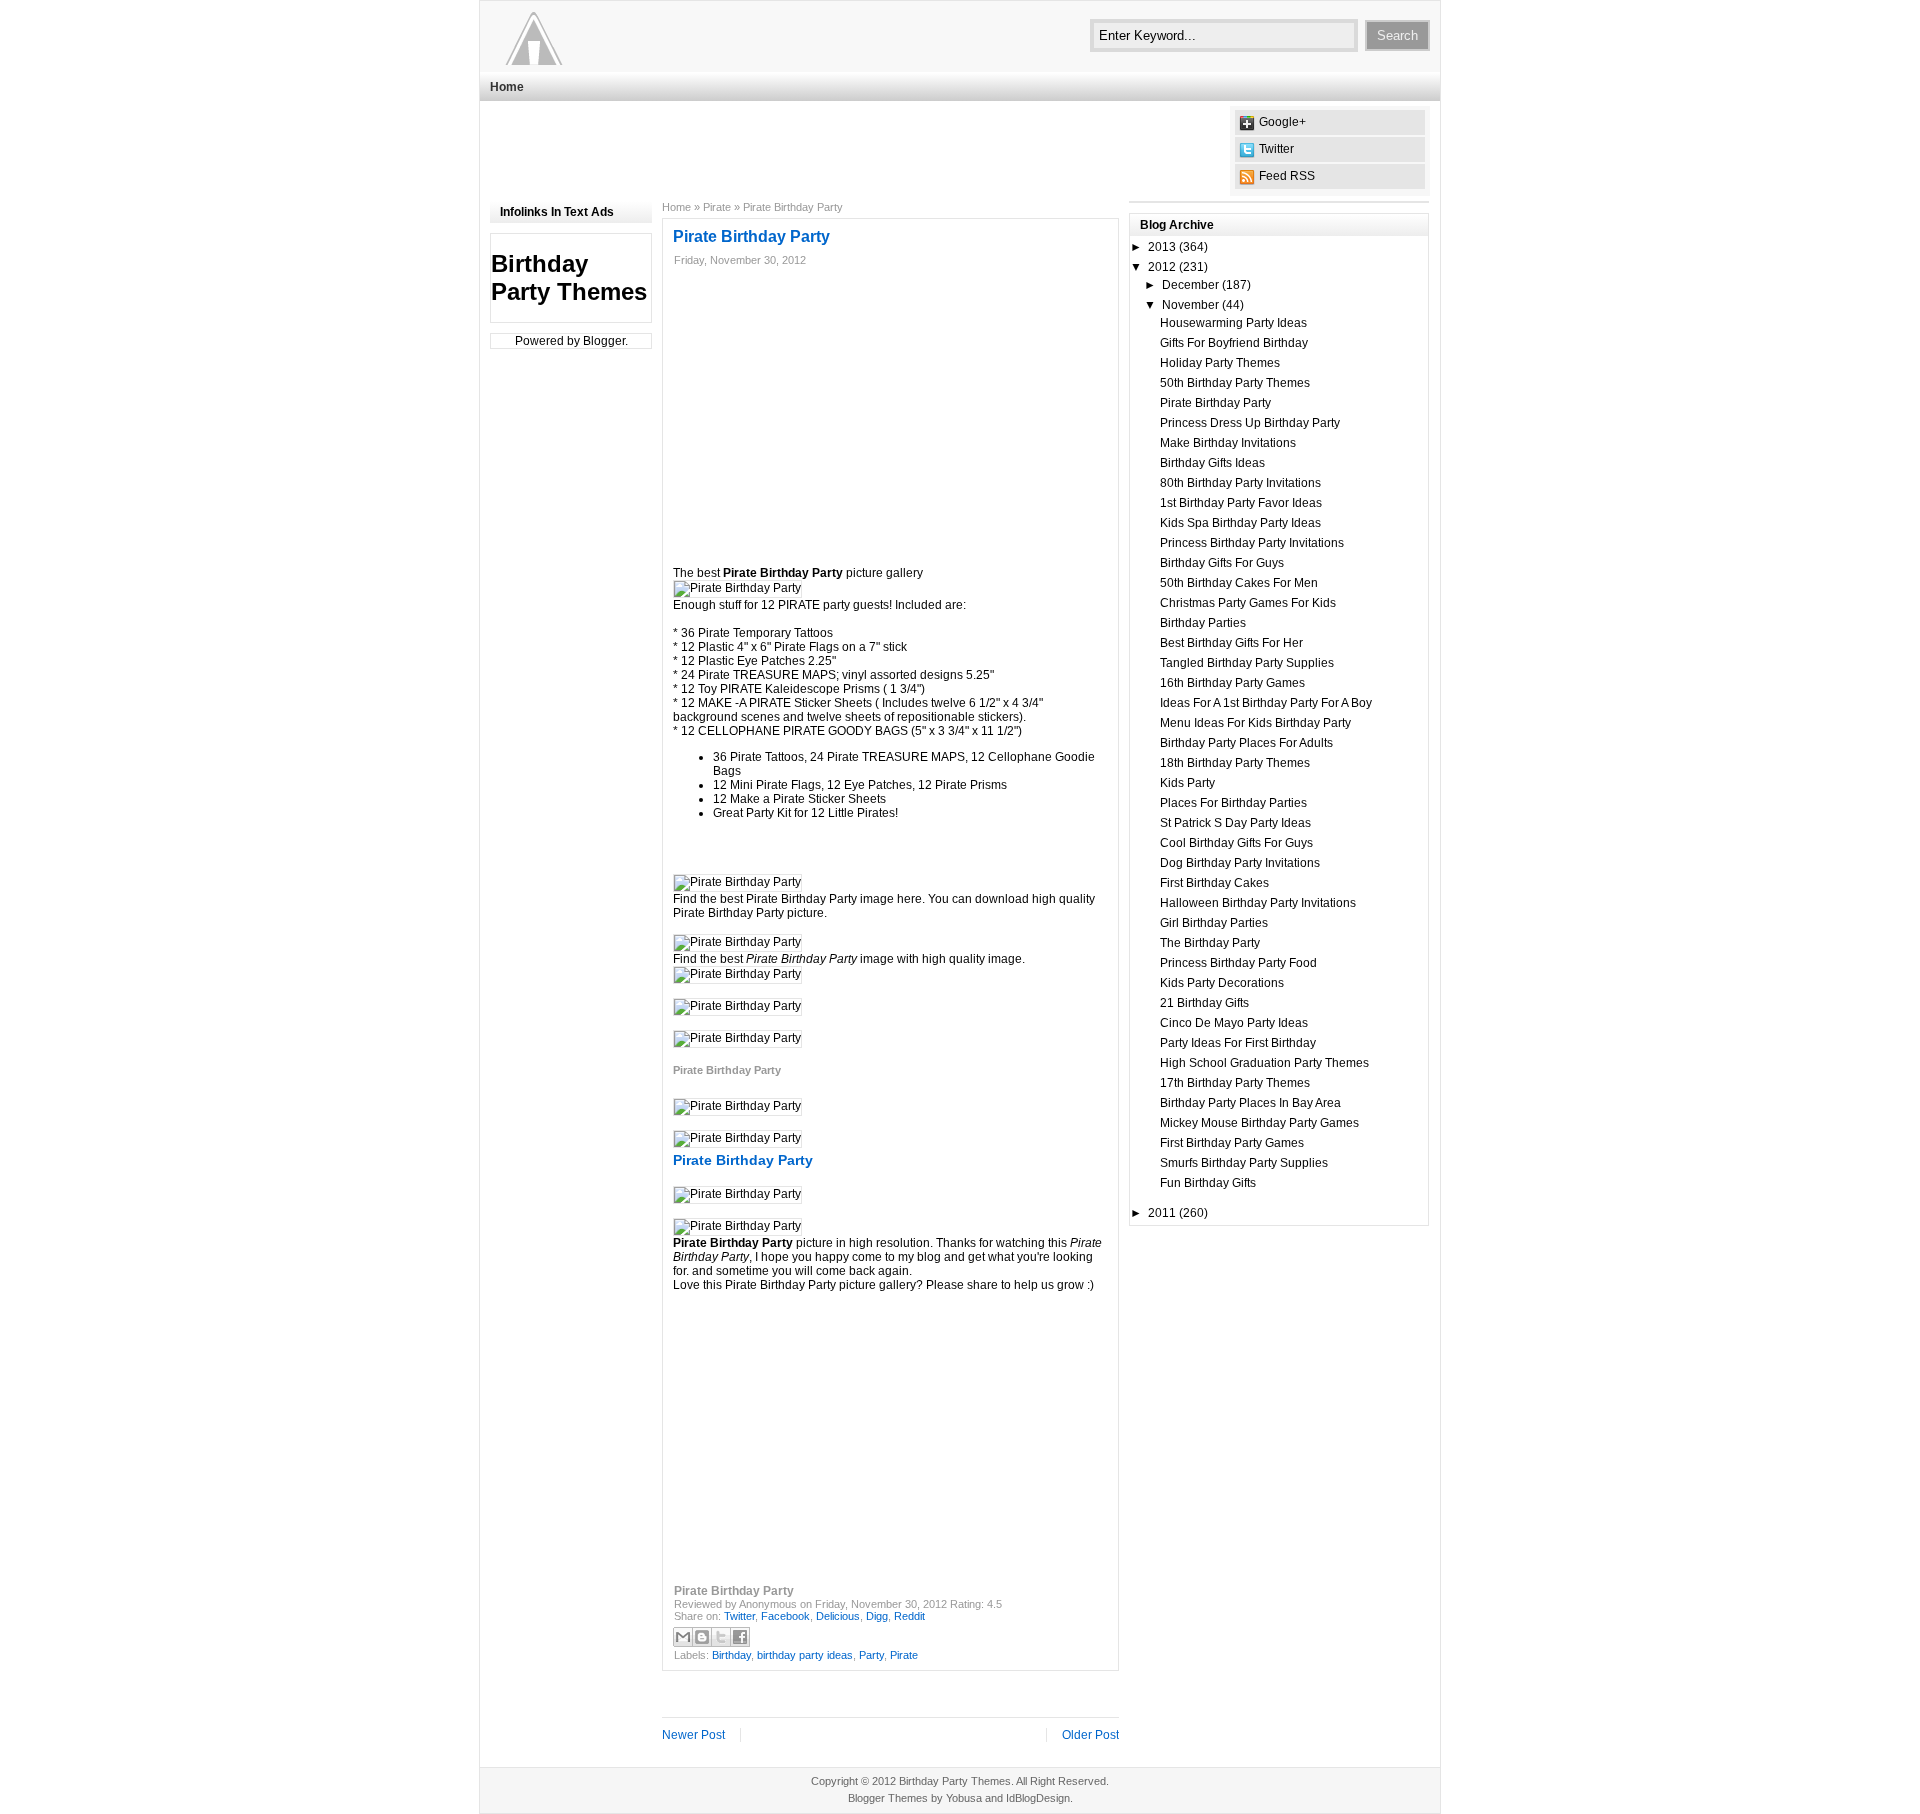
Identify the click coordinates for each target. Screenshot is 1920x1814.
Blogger (604, 341)
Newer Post (693, 1735)
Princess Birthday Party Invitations (1252, 543)
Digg (877, 1616)
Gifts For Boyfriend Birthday (1234, 343)
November (1190, 305)
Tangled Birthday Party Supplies (1247, 663)
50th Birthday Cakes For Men (1239, 583)
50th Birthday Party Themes (1235, 383)
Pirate (717, 207)
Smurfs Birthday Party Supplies (1244, 1163)
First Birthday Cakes (1214, 883)
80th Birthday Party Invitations (1240, 483)
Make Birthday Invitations (1228, 443)
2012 (1162, 267)
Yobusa (964, 1798)
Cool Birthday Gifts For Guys (1236, 843)
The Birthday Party (1210, 943)
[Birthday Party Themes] (613, 35)
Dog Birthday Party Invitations (1240, 863)
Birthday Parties (1203, 623)
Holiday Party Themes (1220, 363)
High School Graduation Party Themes (1264, 1063)
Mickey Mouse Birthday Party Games (1259, 1123)
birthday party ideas (805, 1655)
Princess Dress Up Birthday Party (1250, 423)
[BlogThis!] (702, 1637)
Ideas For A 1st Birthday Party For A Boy (1266, 703)
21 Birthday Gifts (1204, 1003)
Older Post (1090, 1735)
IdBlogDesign (1038, 1798)
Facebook (785, 1616)
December (1190, 285)
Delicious (838, 1616)
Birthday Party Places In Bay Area (1250, 1103)
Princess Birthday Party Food (1238, 963)
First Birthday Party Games (1232, 1143)
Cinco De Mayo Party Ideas (1234, 1023)
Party (871, 1655)
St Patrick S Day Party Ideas (1235, 823)
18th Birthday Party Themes (1235, 763)
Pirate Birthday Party (1215, 403)
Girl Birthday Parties (1214, 923)
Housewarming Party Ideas (1233, 323)
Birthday (731, 1655)
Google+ (1282, 122)
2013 (1162, 247)
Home (507, 87)
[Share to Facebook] (740, 1637)
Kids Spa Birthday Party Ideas (1240, 523)
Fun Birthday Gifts (1208, 1183)
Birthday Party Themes (569, 277)
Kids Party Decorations (1222, 983)
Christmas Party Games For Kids (1248, 603)
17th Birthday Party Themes (1235, 1083)
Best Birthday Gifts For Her (1231, 643)
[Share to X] (721, 1637)
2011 (1162, 1213)
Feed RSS (1287, 176)
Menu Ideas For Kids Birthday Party (1255, 723)
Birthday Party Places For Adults (1246, 743)
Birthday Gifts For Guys (1222, 563)
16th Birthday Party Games (1232, 683)
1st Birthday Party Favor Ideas (1241, 503)
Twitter (1276, 149)
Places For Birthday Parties (1233, 803)
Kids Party (1187, 783)
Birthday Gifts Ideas (1212, 463)
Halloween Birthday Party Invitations (1258, 903)
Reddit (909, 1616)
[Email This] (683, 1637)
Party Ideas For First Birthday (1238, 1043)
